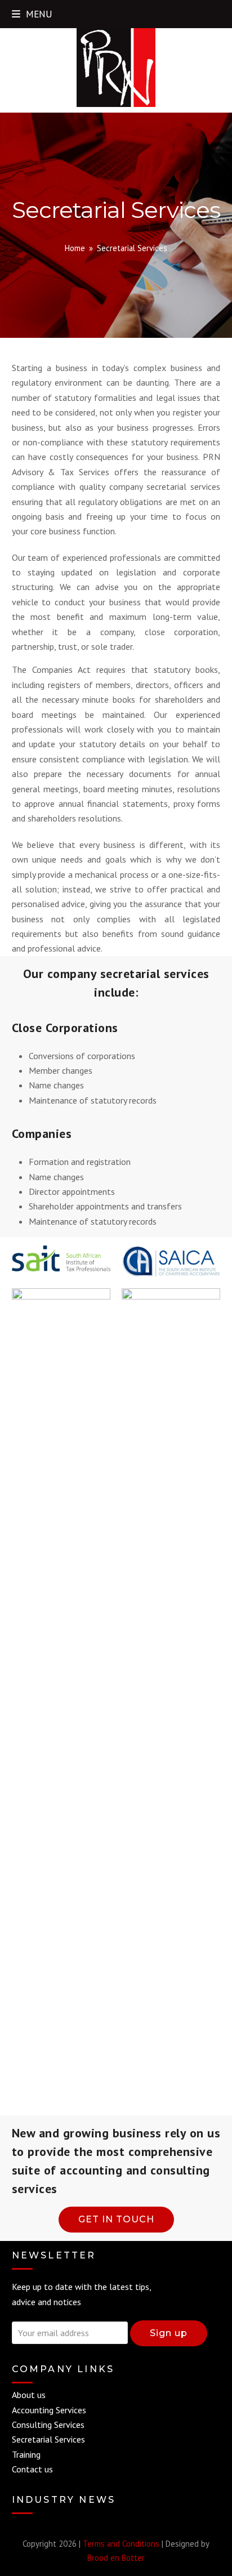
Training (26, 2454)
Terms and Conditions (121, 2544)
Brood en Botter (116, 2558)
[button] (32, 14)
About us (29, 2395)
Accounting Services (49, 2410)
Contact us (32, 2469)
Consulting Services (48, 2425)
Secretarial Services (48, 2439)
